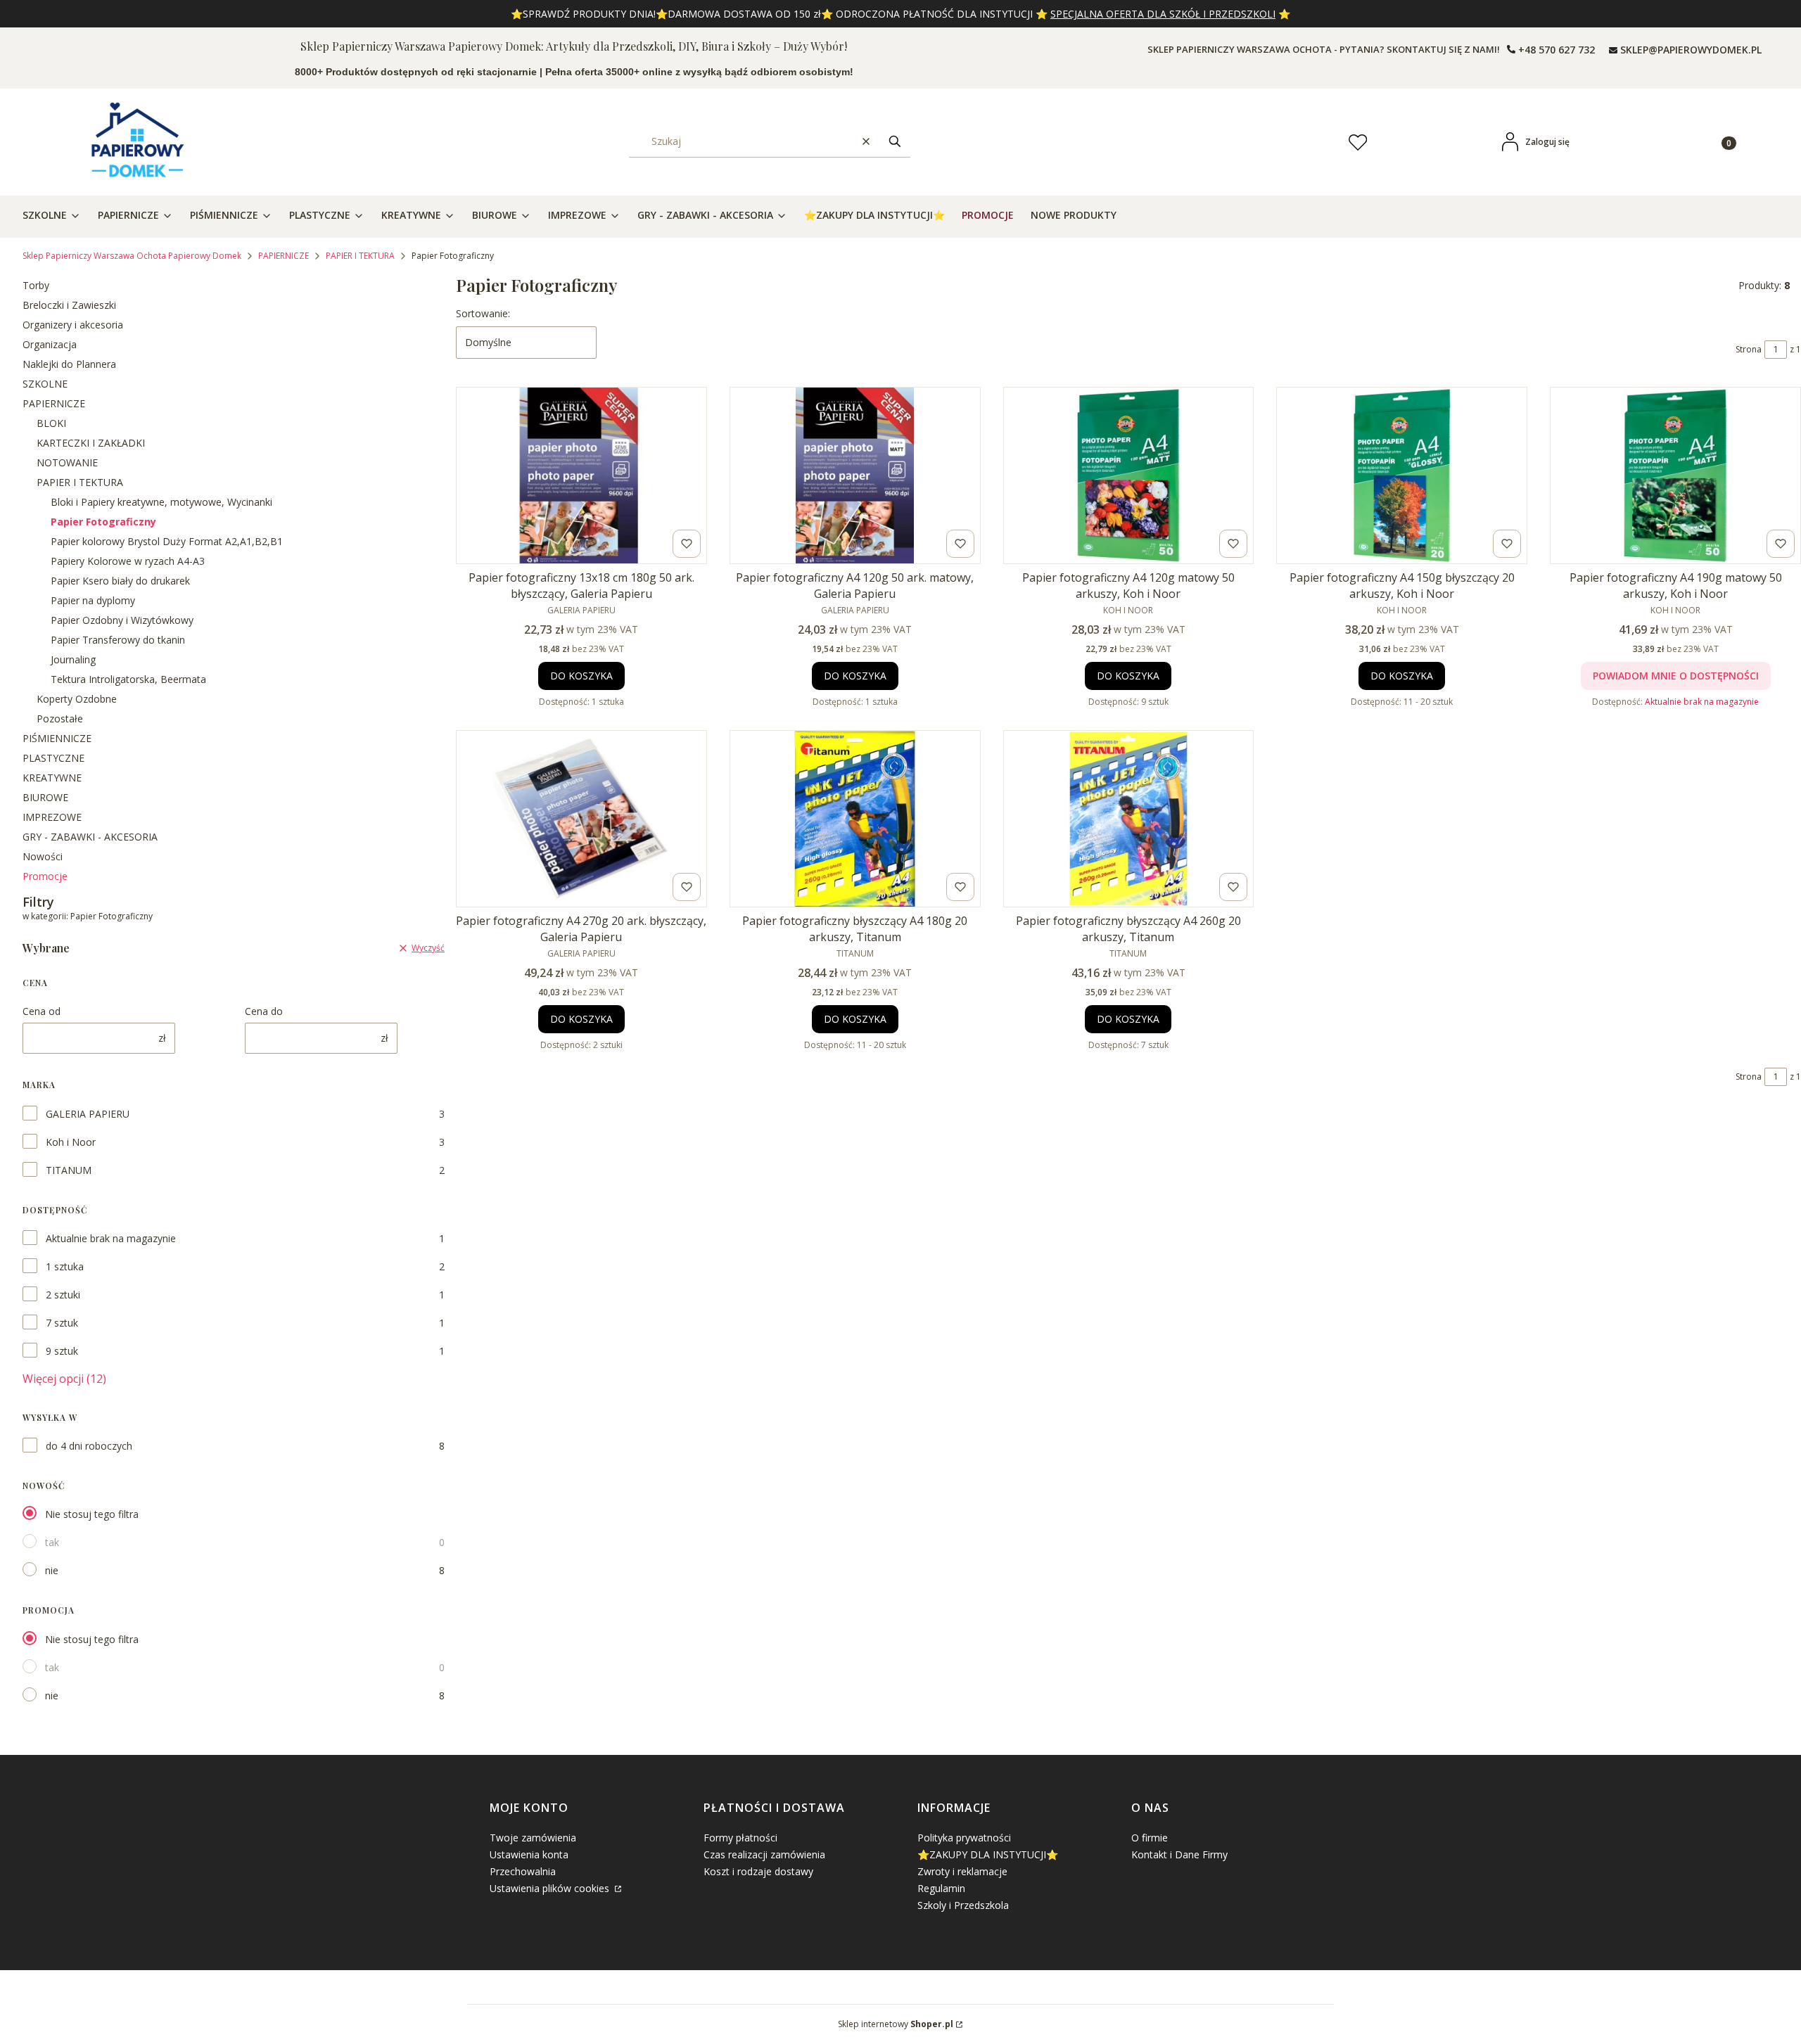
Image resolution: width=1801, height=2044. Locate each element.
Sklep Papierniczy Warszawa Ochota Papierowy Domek (132, 256)
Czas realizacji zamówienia (764, 1854)
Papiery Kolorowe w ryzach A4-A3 (128, 561)
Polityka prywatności (964, 1838)
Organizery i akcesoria (73, 325)
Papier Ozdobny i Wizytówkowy (122, 620)
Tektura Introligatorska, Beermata (128, 679)
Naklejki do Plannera (69, 364)
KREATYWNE (52, 778)
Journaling (73, 659)
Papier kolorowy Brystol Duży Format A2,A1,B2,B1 (167, 541)
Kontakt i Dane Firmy (1179, 1854)
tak (52, 1542)
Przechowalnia (523, 1871)
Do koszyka (581, 676)
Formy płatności (740, 1838)
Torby (36, 285)
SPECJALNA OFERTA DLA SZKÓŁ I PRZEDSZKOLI (1163, 14)
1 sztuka (65, 1266)
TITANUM (69, 1170)
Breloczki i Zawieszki (69, 305)
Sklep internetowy (896, 2024)
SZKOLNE (45, 384)
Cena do (264, 1011)
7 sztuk (62, 1323)
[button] (895, 142)
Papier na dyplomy (93, 600)
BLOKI (51, 423)
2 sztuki (63, 1295)
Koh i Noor (71, 1142)
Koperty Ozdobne (77, 699)
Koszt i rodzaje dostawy (758, 1871)
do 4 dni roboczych (89, 1446)
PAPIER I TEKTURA (360, 256)
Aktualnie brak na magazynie (111, 1238)
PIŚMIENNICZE (57, 738)
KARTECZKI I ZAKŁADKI (91, 443)
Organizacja (50, 344)
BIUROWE (45, 797)
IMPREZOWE (52, 817)
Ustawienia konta (529, 1854)
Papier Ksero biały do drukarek (120, 581)
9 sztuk (62, 1351)
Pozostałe (60, 718)
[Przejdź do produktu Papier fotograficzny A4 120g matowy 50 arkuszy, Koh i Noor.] (1129, 475)
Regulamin (941, 1888)
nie (52, 1570)
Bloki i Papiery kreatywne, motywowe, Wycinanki (161, 502)
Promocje (45, 876)
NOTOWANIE (67, 462)
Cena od (42, 1011)
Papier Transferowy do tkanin (118, 640)
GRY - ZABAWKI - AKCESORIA (90, 837)
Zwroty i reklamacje (962, 1871)
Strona (1749, 349)
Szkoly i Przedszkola (963, 1905)
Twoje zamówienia (533, 1838)
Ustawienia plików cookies (551, 1888)
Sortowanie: (483, 313)
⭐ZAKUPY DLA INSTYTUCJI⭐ (988, 1854)
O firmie (1150, 1838)
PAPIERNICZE (284, 256)
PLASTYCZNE (53, 758)
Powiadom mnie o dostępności (1676, 676)
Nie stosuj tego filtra (92, 1514)
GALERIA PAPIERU (88, 1114)
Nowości (43, 856)
